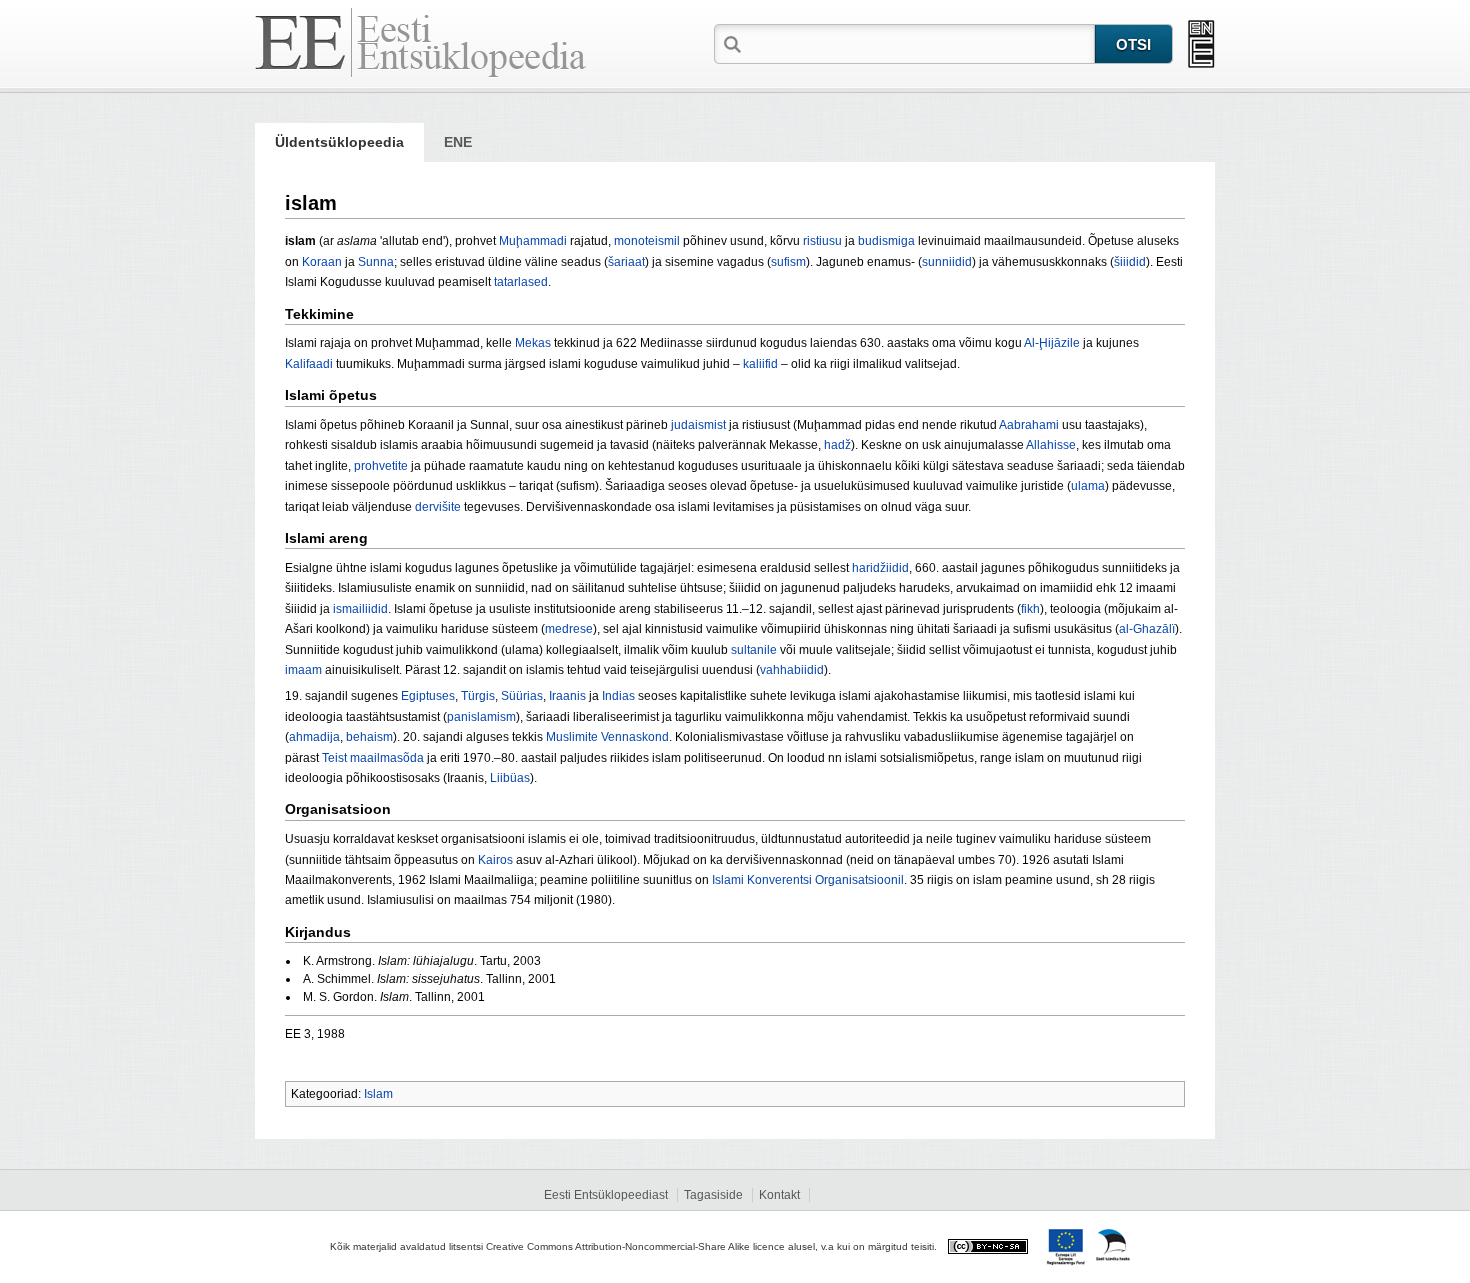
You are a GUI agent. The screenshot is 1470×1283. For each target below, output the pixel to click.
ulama (1088, 486)
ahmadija (314, 737)
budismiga (886, 241)
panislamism (481, 717)
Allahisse (1051, 445)
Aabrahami (1029, 425)
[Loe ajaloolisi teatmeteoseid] (1201, 44)
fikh (1030, 609)
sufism (788, 262)
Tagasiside (713, 1195)
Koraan (322, 262)
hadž (837, 445)
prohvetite (381, 466)
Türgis (478, 696)
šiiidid (1130, 262)
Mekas (533, 343)
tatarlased (521, 282)
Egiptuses (428, 696)
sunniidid (947, 262)
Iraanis (567, 696)
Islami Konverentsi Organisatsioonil (808, 880)
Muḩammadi (533, 241)
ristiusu (822, 241)
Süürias (522, 696)
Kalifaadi (309, 364)
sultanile (754, 650)
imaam (303, 670)
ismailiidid (360, 609)
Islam (378, 1094)
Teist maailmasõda (373, 758)
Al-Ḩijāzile (1052, 343)
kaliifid (760, 364)
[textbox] (920, 43)
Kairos (495, 860)
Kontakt (779, 1195)
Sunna (376, 262)
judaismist (698, 425)
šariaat (626, 262)
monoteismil (647, 241)
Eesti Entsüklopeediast (606, 1195)
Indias (618, 696)
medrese (569, 629)
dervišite (438, 507)
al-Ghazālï (1147, 629)
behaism (369, 737)
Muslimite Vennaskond (607, 737)
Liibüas (510, 778)
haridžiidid (880, 568)
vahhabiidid (792, 670)
